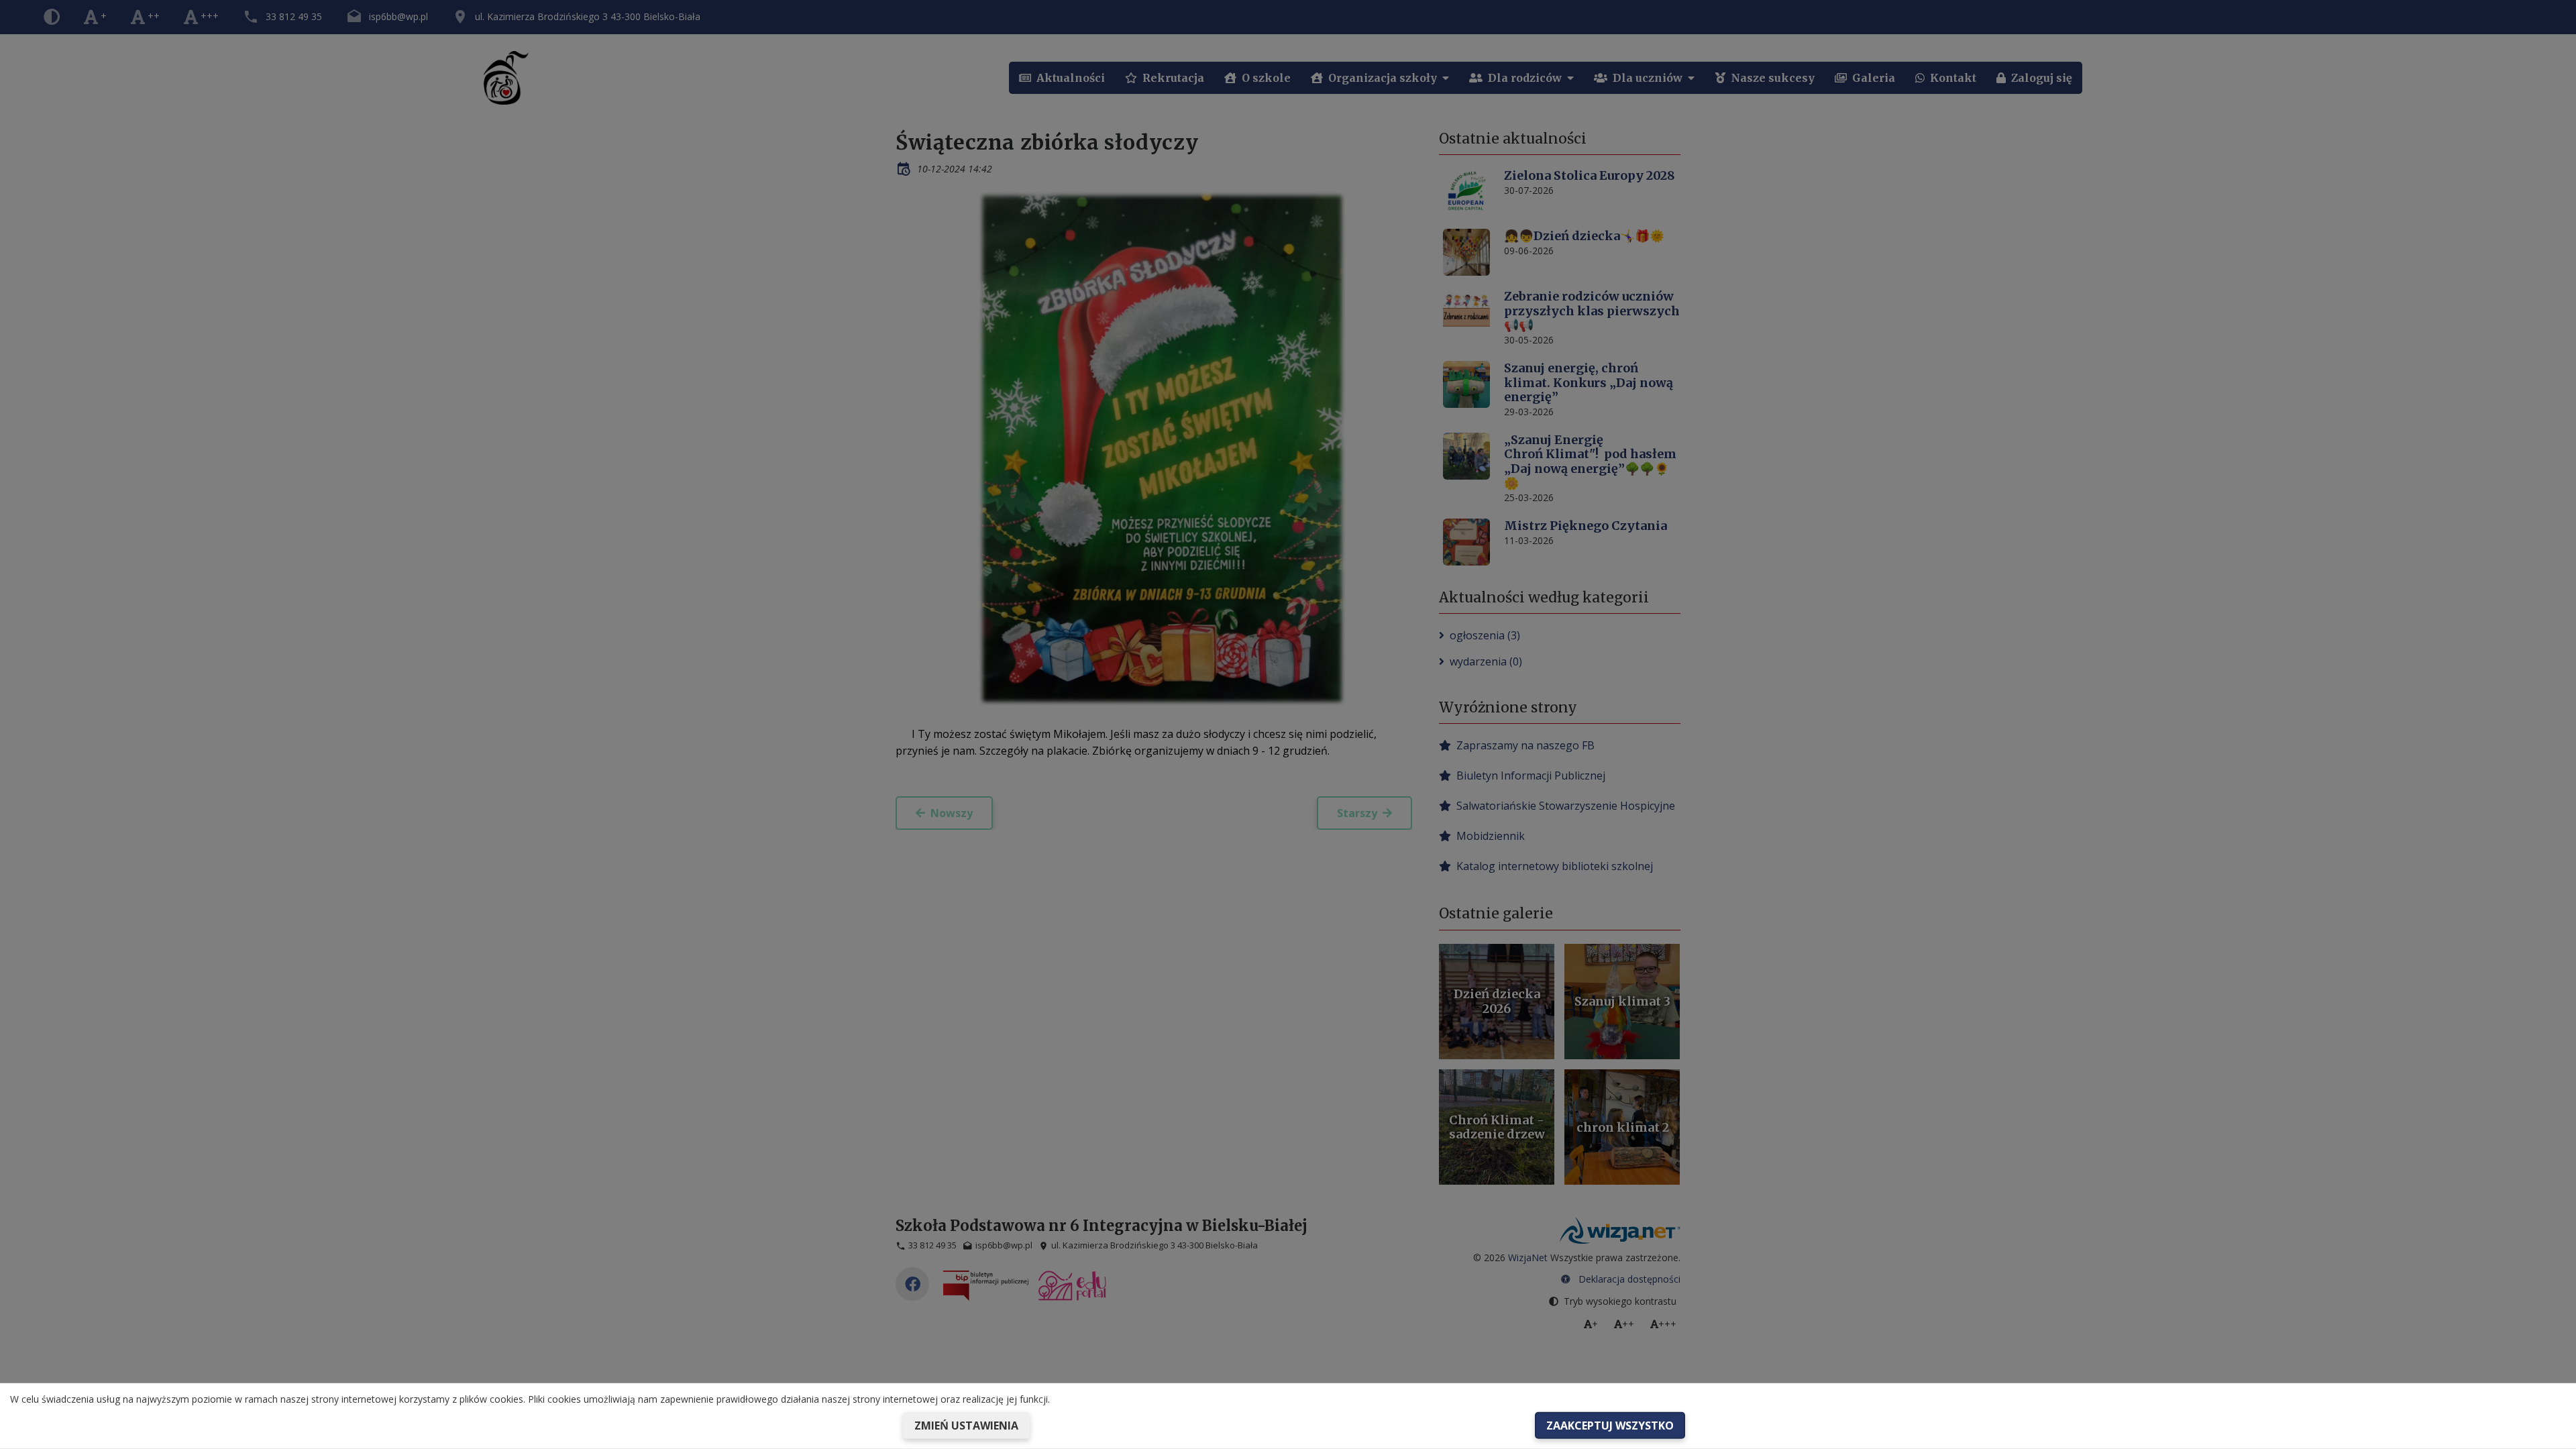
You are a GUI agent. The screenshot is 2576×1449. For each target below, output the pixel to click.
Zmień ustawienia (966, 1426)
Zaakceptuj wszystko (1610, 1426)
